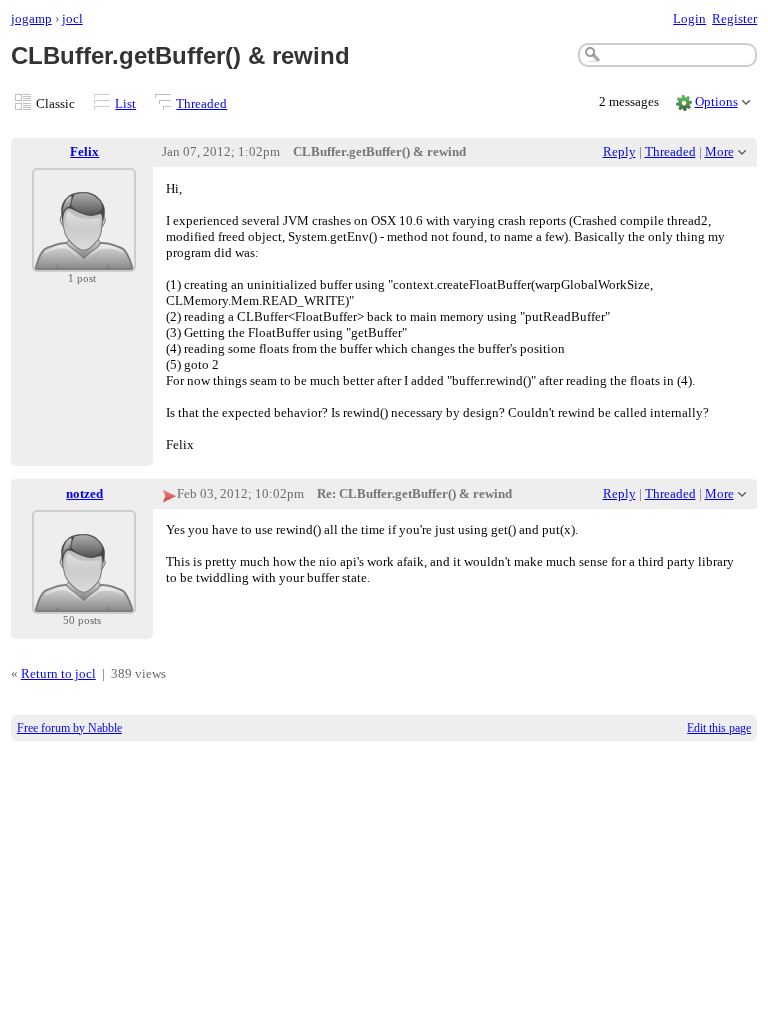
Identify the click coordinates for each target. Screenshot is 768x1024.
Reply (619, 151)
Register (734, 18)
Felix (84, 151)
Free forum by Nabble (69, 728)
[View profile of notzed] (84, 601)
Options (716, 101)
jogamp (31, 18)
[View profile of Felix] (84, 259)
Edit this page (719, 728)
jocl (72, 18)
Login (689, 18)
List (125, 103)
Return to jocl (58, 673)
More (719, 151)
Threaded (201, 103)
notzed (84, 493)
